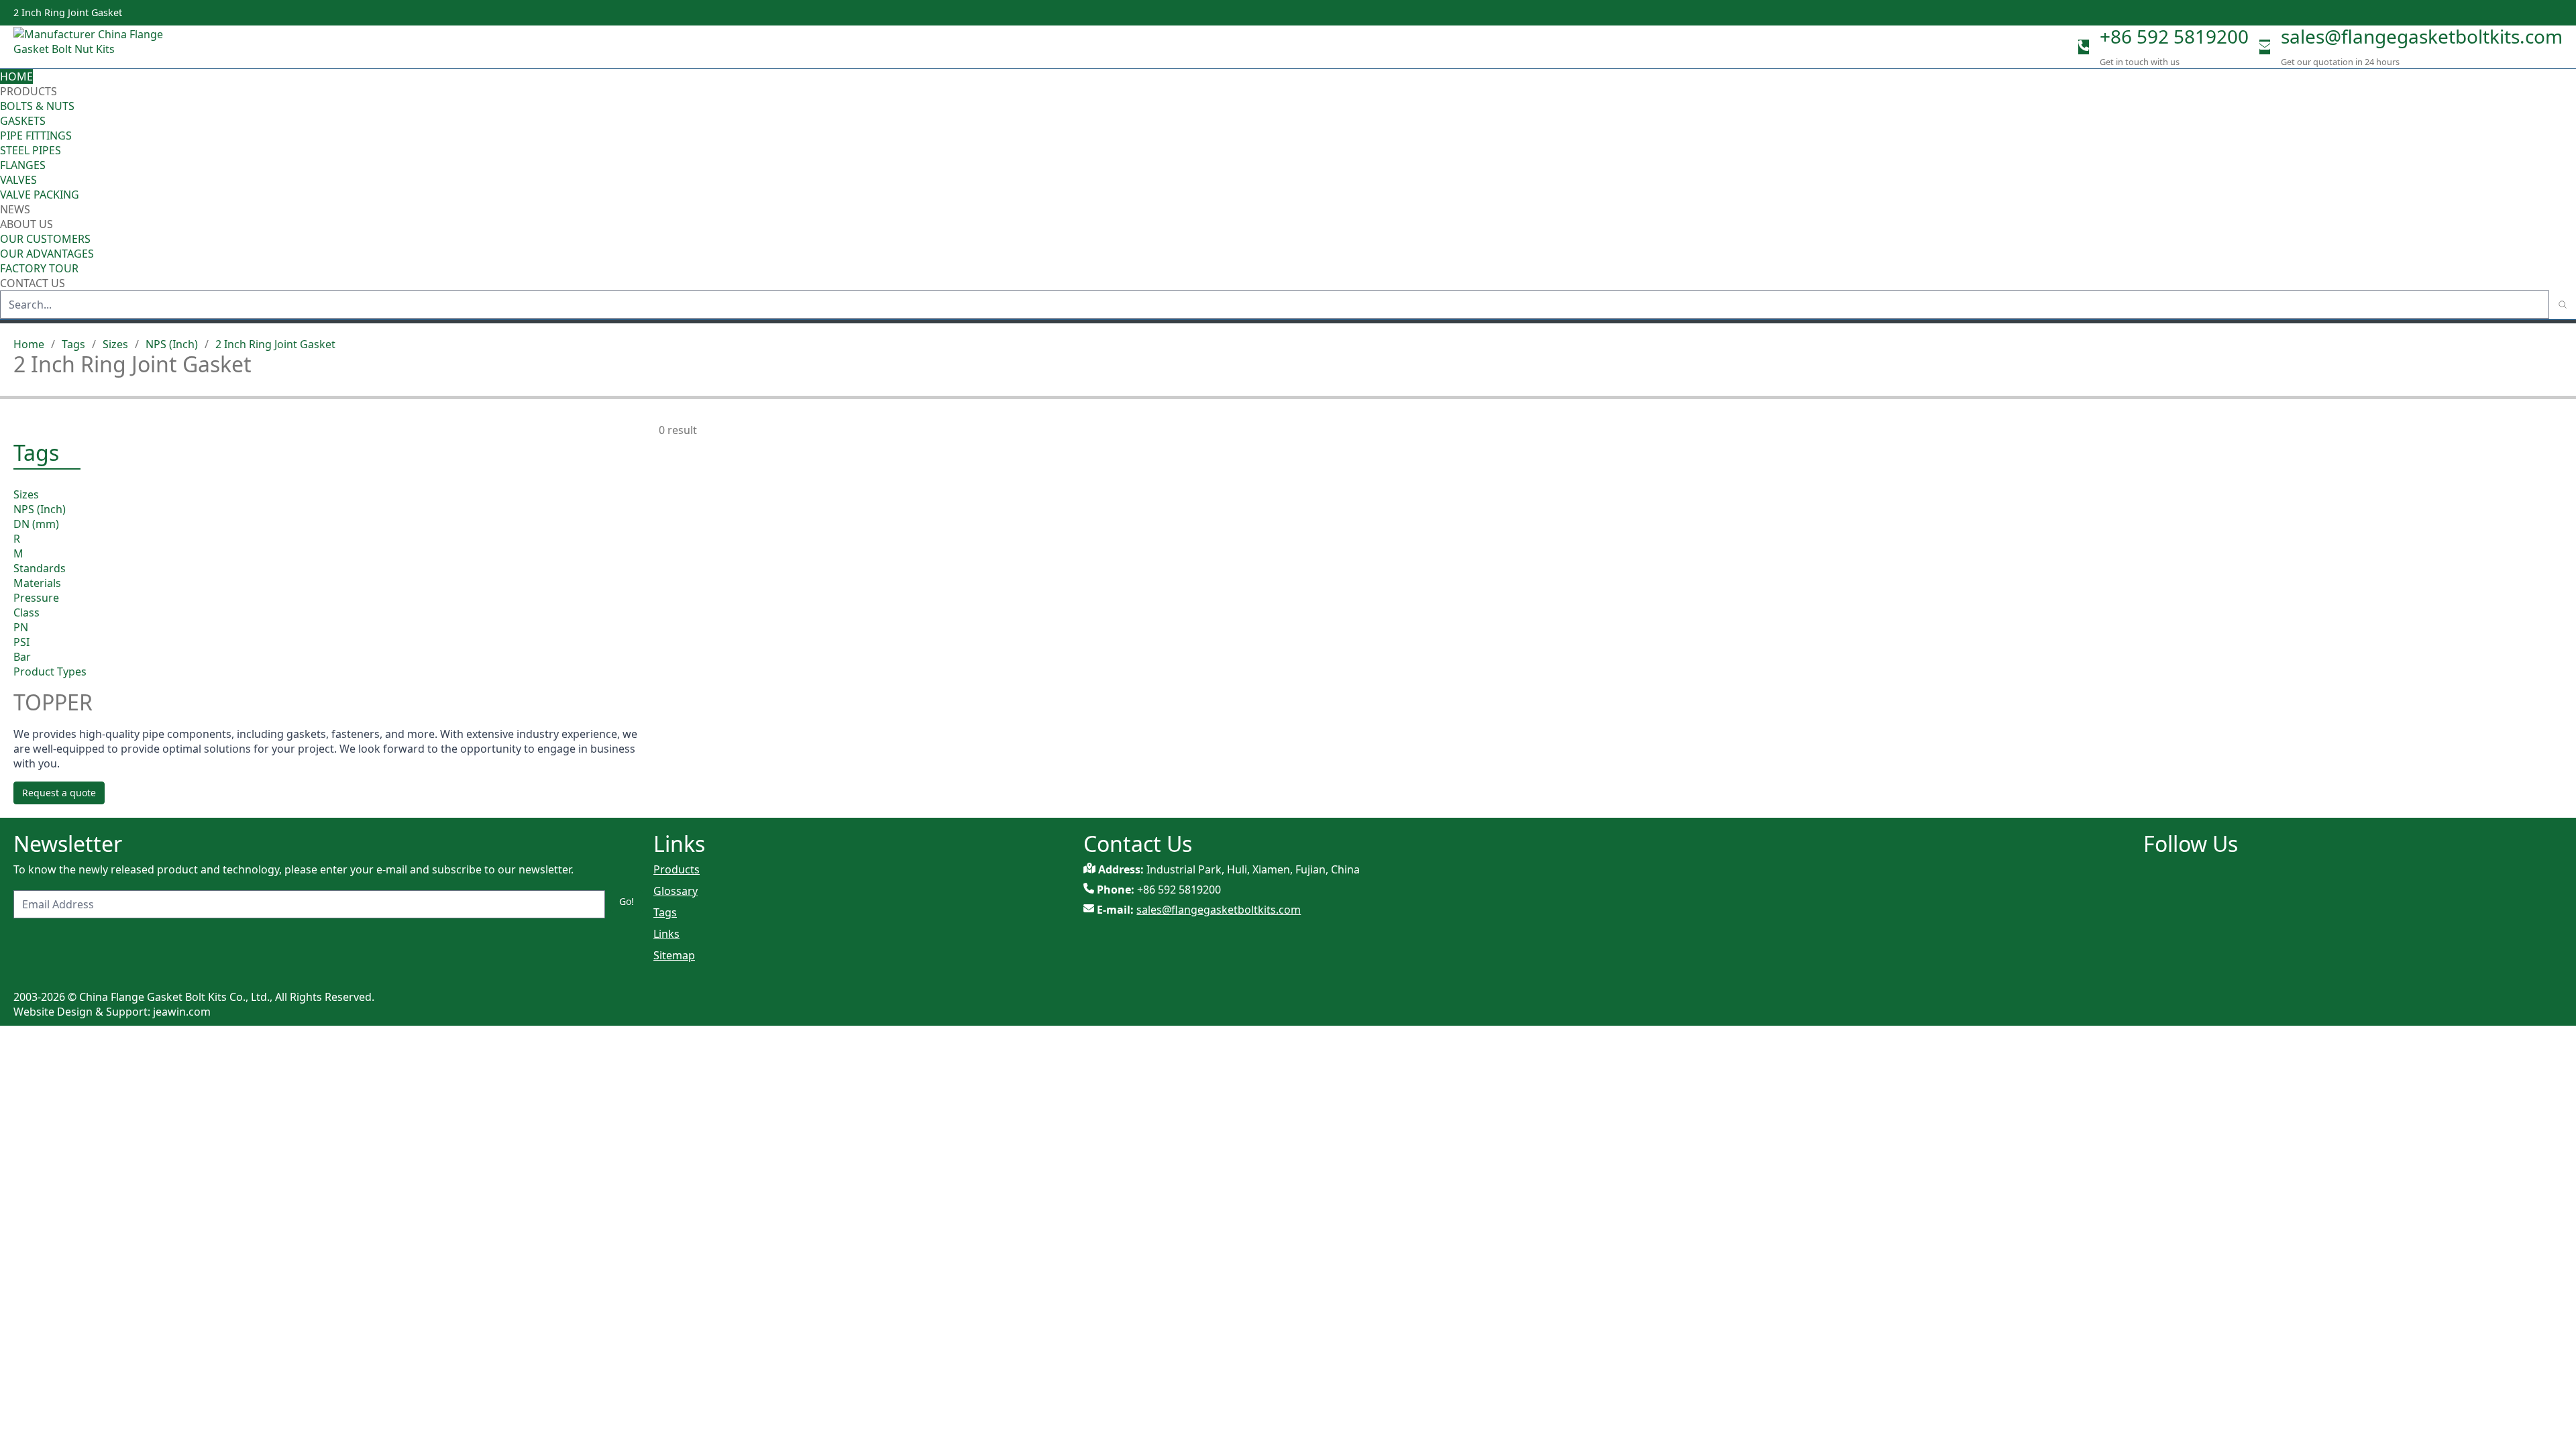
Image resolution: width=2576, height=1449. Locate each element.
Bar (22, 657)
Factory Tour (39, 268)
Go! (627, 901)
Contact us (33, 283)
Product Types (50, 672)
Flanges (23, 165)
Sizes (115, 344)
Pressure (36, 598)
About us (28, 224)
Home (16, 76)
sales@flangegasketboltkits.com (2422, 36)
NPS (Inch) (172, 344)
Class (26, 612)
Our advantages (47, 254)
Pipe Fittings (36, 136)
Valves (18, 180)
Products (29, 91)
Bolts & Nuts (37, 106)
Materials (37, 583)
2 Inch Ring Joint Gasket (275, 344)
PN (21, 627)
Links (666, 934)
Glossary (676, 891)
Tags (73, 344)
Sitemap (674, 955)
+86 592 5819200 (2174, 36)
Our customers (45, 239)
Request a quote (59, 793)
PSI (21, 642)
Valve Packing (40, 195)
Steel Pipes (31, 150)
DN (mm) (36, 524)
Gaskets (23, 121)
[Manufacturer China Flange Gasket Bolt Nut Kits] (94, 47)
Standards (40, 568)
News (15, 209)
